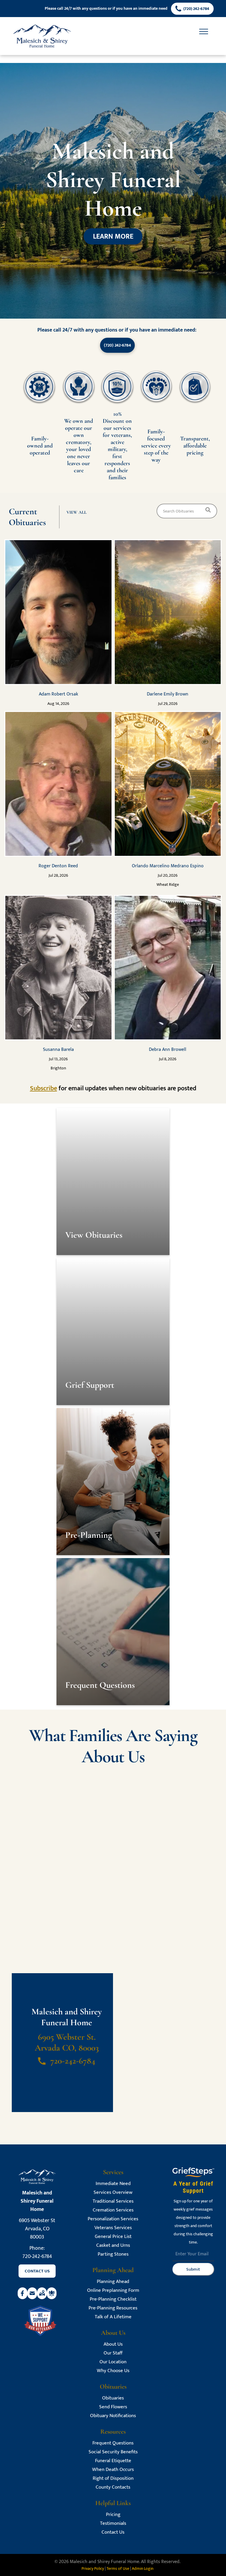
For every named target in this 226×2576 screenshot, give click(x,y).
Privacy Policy (93, 2568)
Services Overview (113, 2193)
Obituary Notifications (113, 2416)
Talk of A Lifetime (113, 2317)
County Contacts (113, 2487)
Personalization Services (113, 2219)
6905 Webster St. (67, 2037)
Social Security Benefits (113, 2452)
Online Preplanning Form (113, 2290)
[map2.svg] (42, 2298)
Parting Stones (113, 2254)
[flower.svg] (52, 2298)
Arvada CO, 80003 (67, 2048)
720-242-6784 (73, 2061)
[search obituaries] (210, 511)
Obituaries (113, 2398)
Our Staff (113, 2353)
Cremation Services (113, 2210)
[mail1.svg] (32, 2298)
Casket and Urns (113, 2245)
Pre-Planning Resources (113, 2308)
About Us (113, 2344)
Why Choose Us (113, 2371)
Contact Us (113, 2532)
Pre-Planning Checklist (113, 2299)
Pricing (113, 2515)
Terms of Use (118, 2568)
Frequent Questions (113, 2443)
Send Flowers (113, 2407)
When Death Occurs (113, 2470)
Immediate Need (113, 2184)
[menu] (204, 31)
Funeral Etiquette (113, 2461)
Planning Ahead (113, 2282)
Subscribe (44, 1088)
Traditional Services (113, 2201)
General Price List (113, 2237)
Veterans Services (113, 2228)
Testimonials (113, 2523)
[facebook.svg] (23, 2298)
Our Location (113, 2362)
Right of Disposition (113, 2478)
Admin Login (143, 2568)
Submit (193, 2269)
